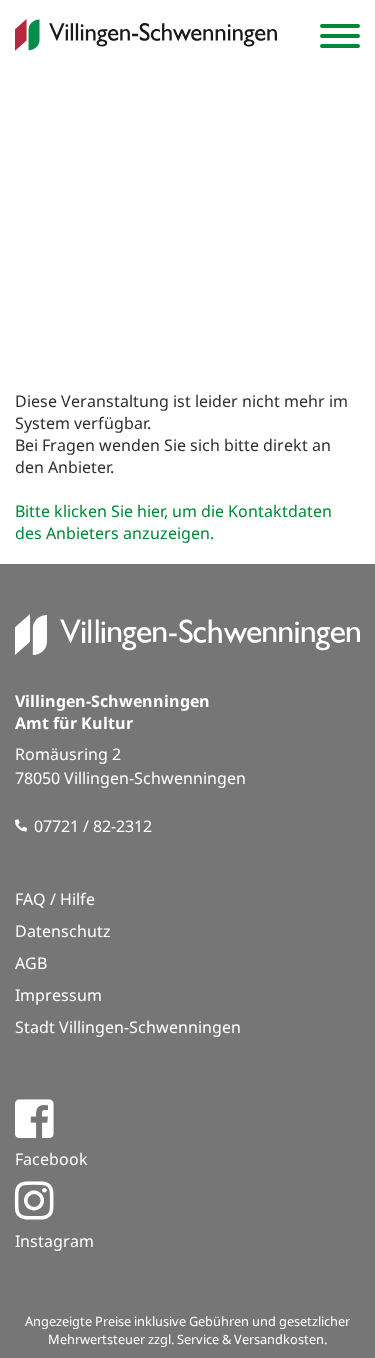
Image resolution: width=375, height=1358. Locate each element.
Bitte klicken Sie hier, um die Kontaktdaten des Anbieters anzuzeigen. (173, 522)
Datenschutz (63, 931)
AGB (31, 963)
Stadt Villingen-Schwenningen (128, 1027)
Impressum (58, 995)
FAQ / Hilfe (55, 899)
